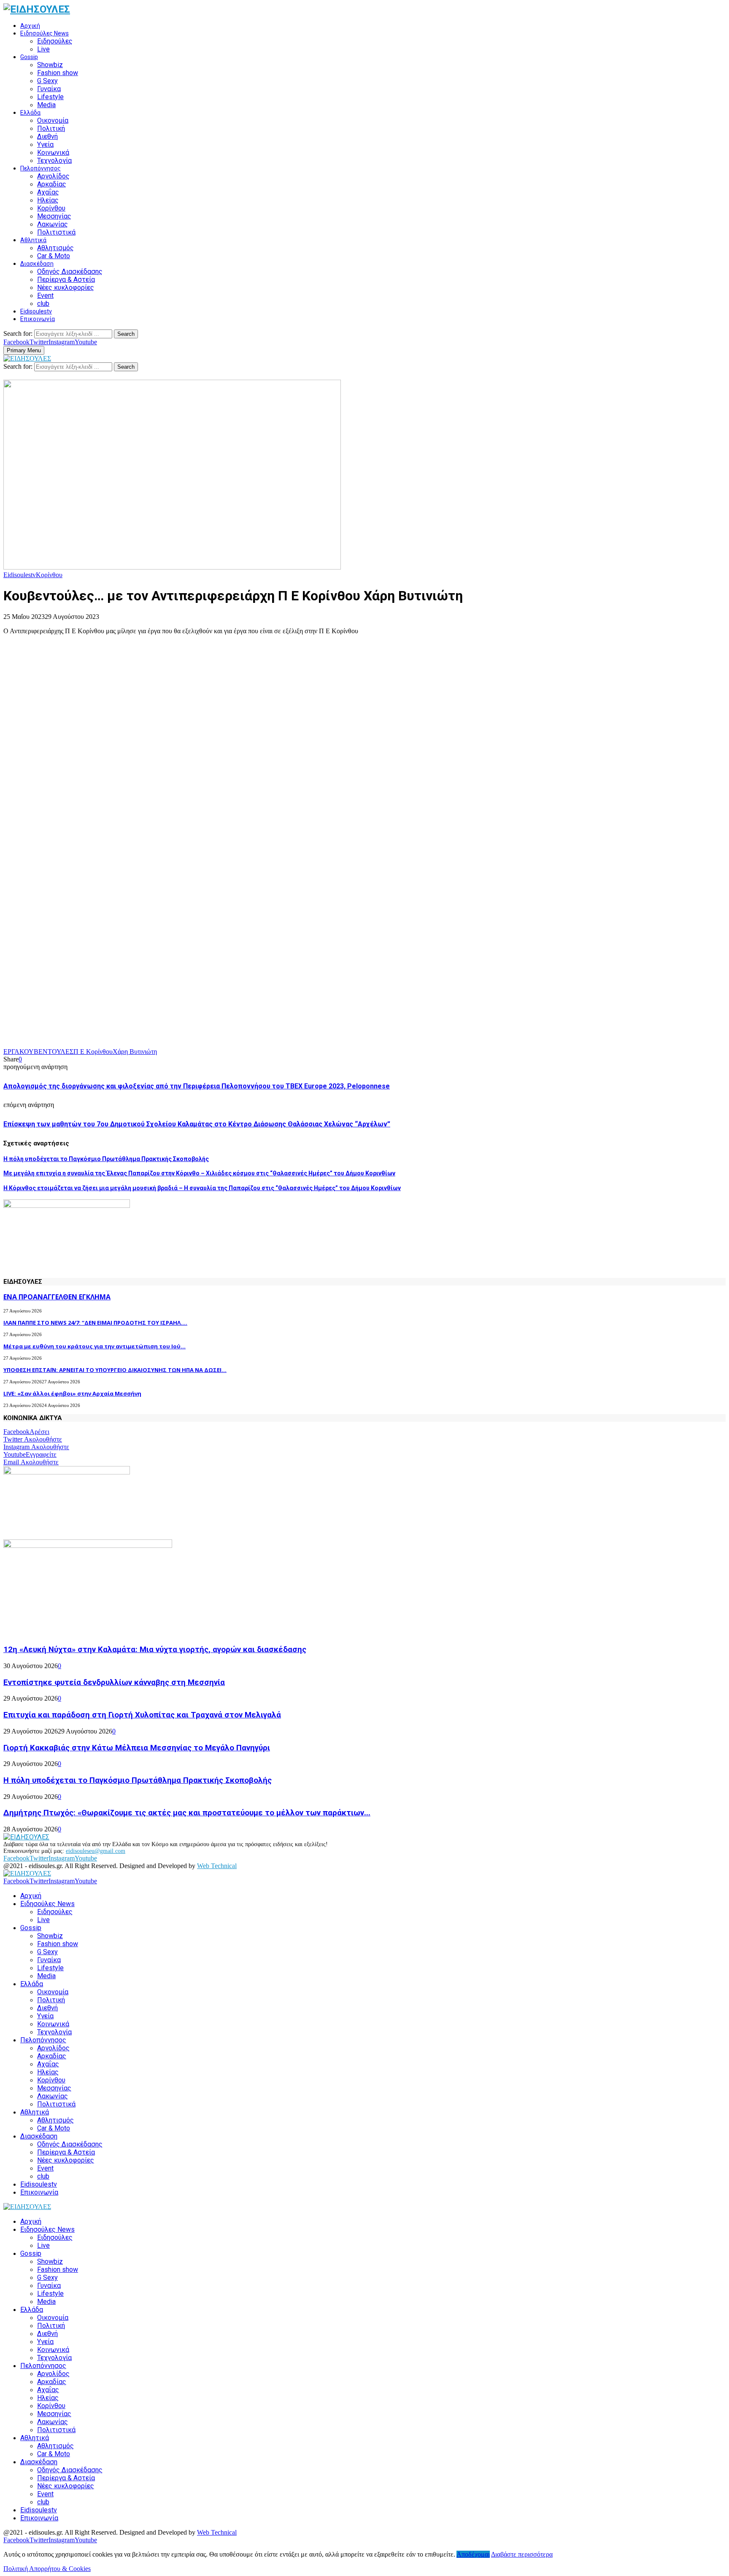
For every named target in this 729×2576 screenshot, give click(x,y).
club (43, 304)
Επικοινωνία (38, 319)
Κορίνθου (51, 208)
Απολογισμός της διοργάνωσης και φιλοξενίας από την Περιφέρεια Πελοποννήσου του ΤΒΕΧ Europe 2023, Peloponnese (197, 1086)
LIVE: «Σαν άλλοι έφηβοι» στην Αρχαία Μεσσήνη (72, 1393)
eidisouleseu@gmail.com (96, 1851)
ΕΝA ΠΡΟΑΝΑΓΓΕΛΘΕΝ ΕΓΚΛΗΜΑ (57, 1297)
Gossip (29, 57)
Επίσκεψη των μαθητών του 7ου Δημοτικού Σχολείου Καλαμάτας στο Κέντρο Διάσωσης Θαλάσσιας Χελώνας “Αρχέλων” (197, 1124)
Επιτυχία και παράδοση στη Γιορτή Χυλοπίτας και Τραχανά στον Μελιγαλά (142, 1715)
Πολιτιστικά (56, 232)
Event (45, 296)
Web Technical (217, 1866)
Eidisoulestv (36, 311)
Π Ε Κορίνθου (93, 1052)
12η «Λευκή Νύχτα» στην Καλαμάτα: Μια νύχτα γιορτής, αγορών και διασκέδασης (155, 1650)
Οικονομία (53, 120)
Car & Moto (54, 256)
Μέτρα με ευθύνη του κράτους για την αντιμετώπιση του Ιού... (94, 1346)
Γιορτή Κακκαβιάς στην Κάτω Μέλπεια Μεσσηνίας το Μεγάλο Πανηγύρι (137, 1748)
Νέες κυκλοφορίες (66, 288)
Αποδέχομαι (473, 2554)
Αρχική (30, 26)
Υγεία (45, 144)
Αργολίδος (53, 176)
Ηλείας (48, 200)
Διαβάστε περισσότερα (522, 2554)
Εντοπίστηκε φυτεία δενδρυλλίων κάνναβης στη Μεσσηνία (114, 1682)
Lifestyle (50, 97)
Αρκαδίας (52, 184)
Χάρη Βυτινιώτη (135, 1052)
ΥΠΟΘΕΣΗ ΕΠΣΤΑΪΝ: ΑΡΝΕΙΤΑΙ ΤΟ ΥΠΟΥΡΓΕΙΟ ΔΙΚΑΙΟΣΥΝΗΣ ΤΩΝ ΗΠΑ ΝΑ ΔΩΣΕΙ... (115, 1370)
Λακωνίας (53, 224)
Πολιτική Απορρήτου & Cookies (47, 2569)
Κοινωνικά (53, 153)
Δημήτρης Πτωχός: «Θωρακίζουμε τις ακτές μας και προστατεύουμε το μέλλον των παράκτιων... (187, 1813)
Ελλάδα (30, 113)
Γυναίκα (49, 89)
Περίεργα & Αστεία (66, 279)
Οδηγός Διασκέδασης (70, 271)
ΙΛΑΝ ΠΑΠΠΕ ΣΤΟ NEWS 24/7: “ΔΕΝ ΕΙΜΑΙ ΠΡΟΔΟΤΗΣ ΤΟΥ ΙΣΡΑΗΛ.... (95, 1323)
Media (46, 105)
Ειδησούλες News (45, 33)
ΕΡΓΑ (11, 1052)
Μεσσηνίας (54, 216)
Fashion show (58, 73)
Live (43, 49)
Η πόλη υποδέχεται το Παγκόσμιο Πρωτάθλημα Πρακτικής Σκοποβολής (106, 1159)
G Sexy (47, 81)
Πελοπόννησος (40, 168)
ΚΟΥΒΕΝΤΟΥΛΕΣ (46, 1052)
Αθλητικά (33, 240)
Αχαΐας (48, 192)
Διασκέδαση (37, 264)
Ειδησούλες (55, 41)
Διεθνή (47, 136)
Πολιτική (51, 128)
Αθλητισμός (55, 248)
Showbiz (50, 65)
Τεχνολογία (54, 161)
